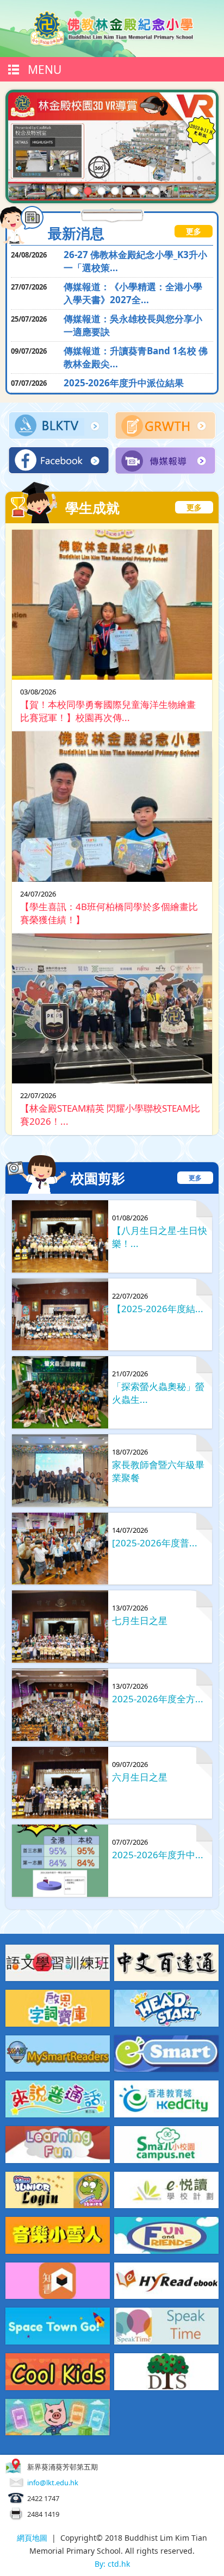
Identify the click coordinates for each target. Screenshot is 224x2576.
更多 (194, 231)
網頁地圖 (32, 2538)
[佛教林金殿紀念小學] (112, 43)
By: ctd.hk (112, 2564)
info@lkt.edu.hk (53, 2483)
